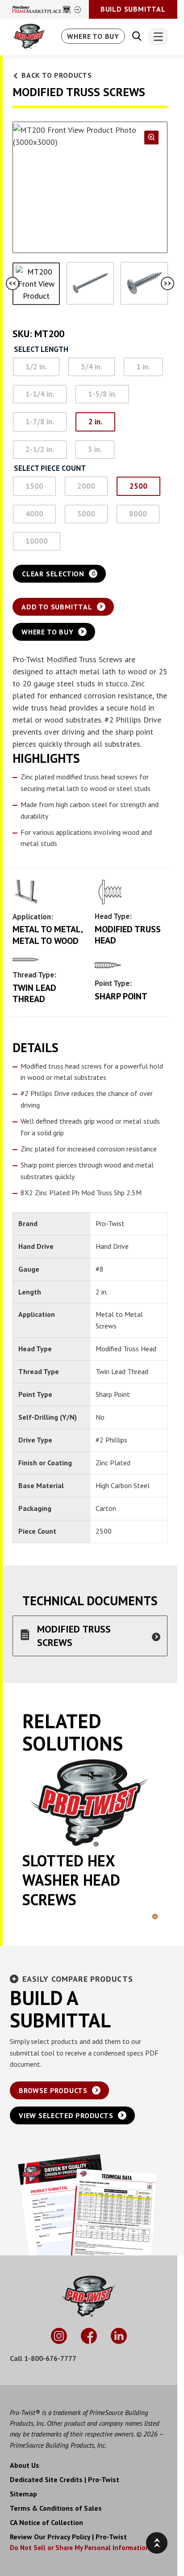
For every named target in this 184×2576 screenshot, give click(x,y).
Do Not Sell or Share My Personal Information (80, 2548)
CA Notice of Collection (46, 2522)
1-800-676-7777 (50, 2358)
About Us (25, 2465)
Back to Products (57, 75)
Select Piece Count (50, 469)
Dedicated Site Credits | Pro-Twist (65, 2479)
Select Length (41, 350)
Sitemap (23, 2494)
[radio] (36, 367)
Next (167, 283)
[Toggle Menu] (158, 36)
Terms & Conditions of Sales (56, 2508)
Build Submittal (133, 9)
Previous (13, 283)
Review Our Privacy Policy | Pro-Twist (68, 2537)
